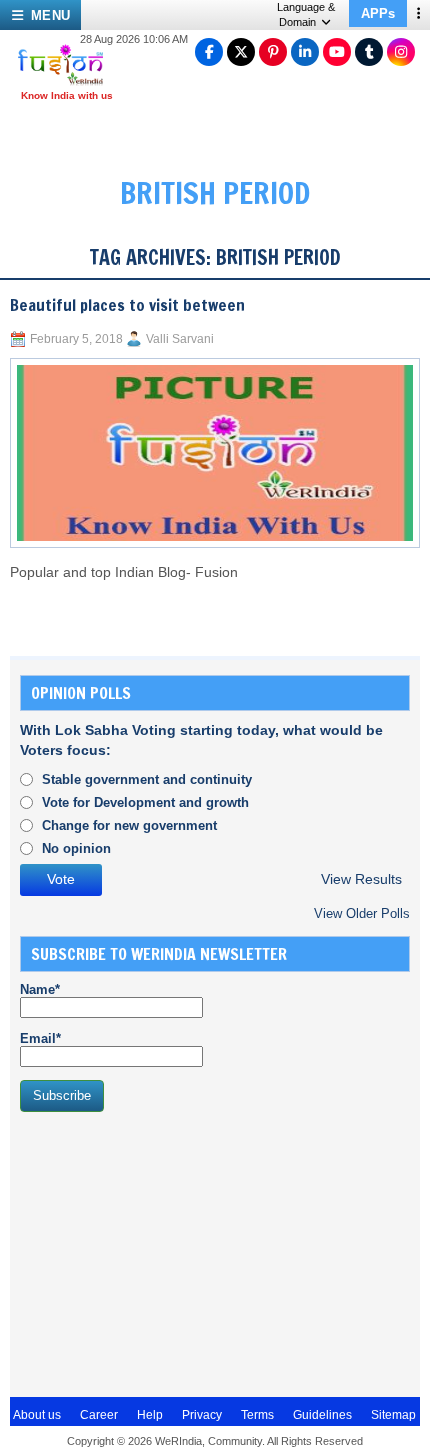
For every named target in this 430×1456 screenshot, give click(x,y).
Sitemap (393, 1415)
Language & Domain (306, 14)
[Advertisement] (170, 1252)
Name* (40, 989)
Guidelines (322, 1415)
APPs (378, 13)
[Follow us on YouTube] (337, 52)
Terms (257, 1415)
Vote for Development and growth (145, 802)
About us (37, 1415)
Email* (40, 1038)
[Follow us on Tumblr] (369, 52)
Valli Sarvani (180, 339)
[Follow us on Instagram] (401, 52)
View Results (361, 879)
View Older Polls (362, 913)
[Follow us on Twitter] (241, 52)
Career (99, 1415)
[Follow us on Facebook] (209, 52)
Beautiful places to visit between (127, 305)
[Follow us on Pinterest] (273, 52)
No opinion (76, 848)
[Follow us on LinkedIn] (305, 52)
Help (150, 1415)
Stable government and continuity (147, 779)
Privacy (202, 1415)
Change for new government (129, 825)
